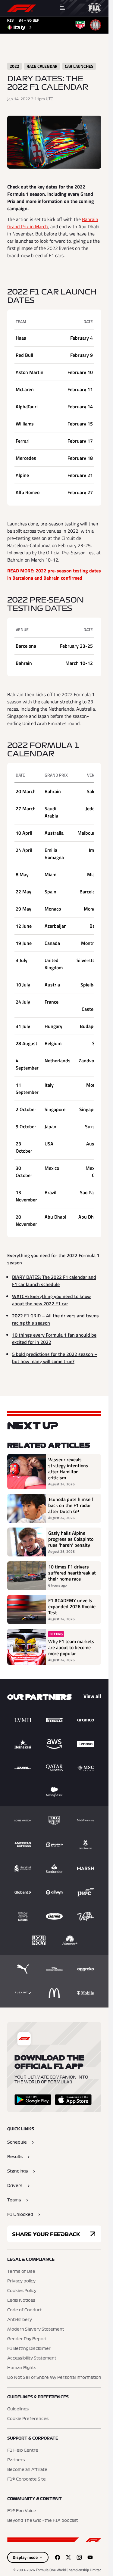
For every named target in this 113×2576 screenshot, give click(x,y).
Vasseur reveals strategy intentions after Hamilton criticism (68, 1469)
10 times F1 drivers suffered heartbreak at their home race (72, 1573)
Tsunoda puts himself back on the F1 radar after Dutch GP (71, 1505)
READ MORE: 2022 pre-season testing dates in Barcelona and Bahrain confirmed (54, 574)
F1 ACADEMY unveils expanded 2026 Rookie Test (72, 1606)
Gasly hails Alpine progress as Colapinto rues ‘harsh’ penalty (71, 1539)
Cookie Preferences (28, 2419)
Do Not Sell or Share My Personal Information (54, 2378)
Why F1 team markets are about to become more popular (71, 1647)
